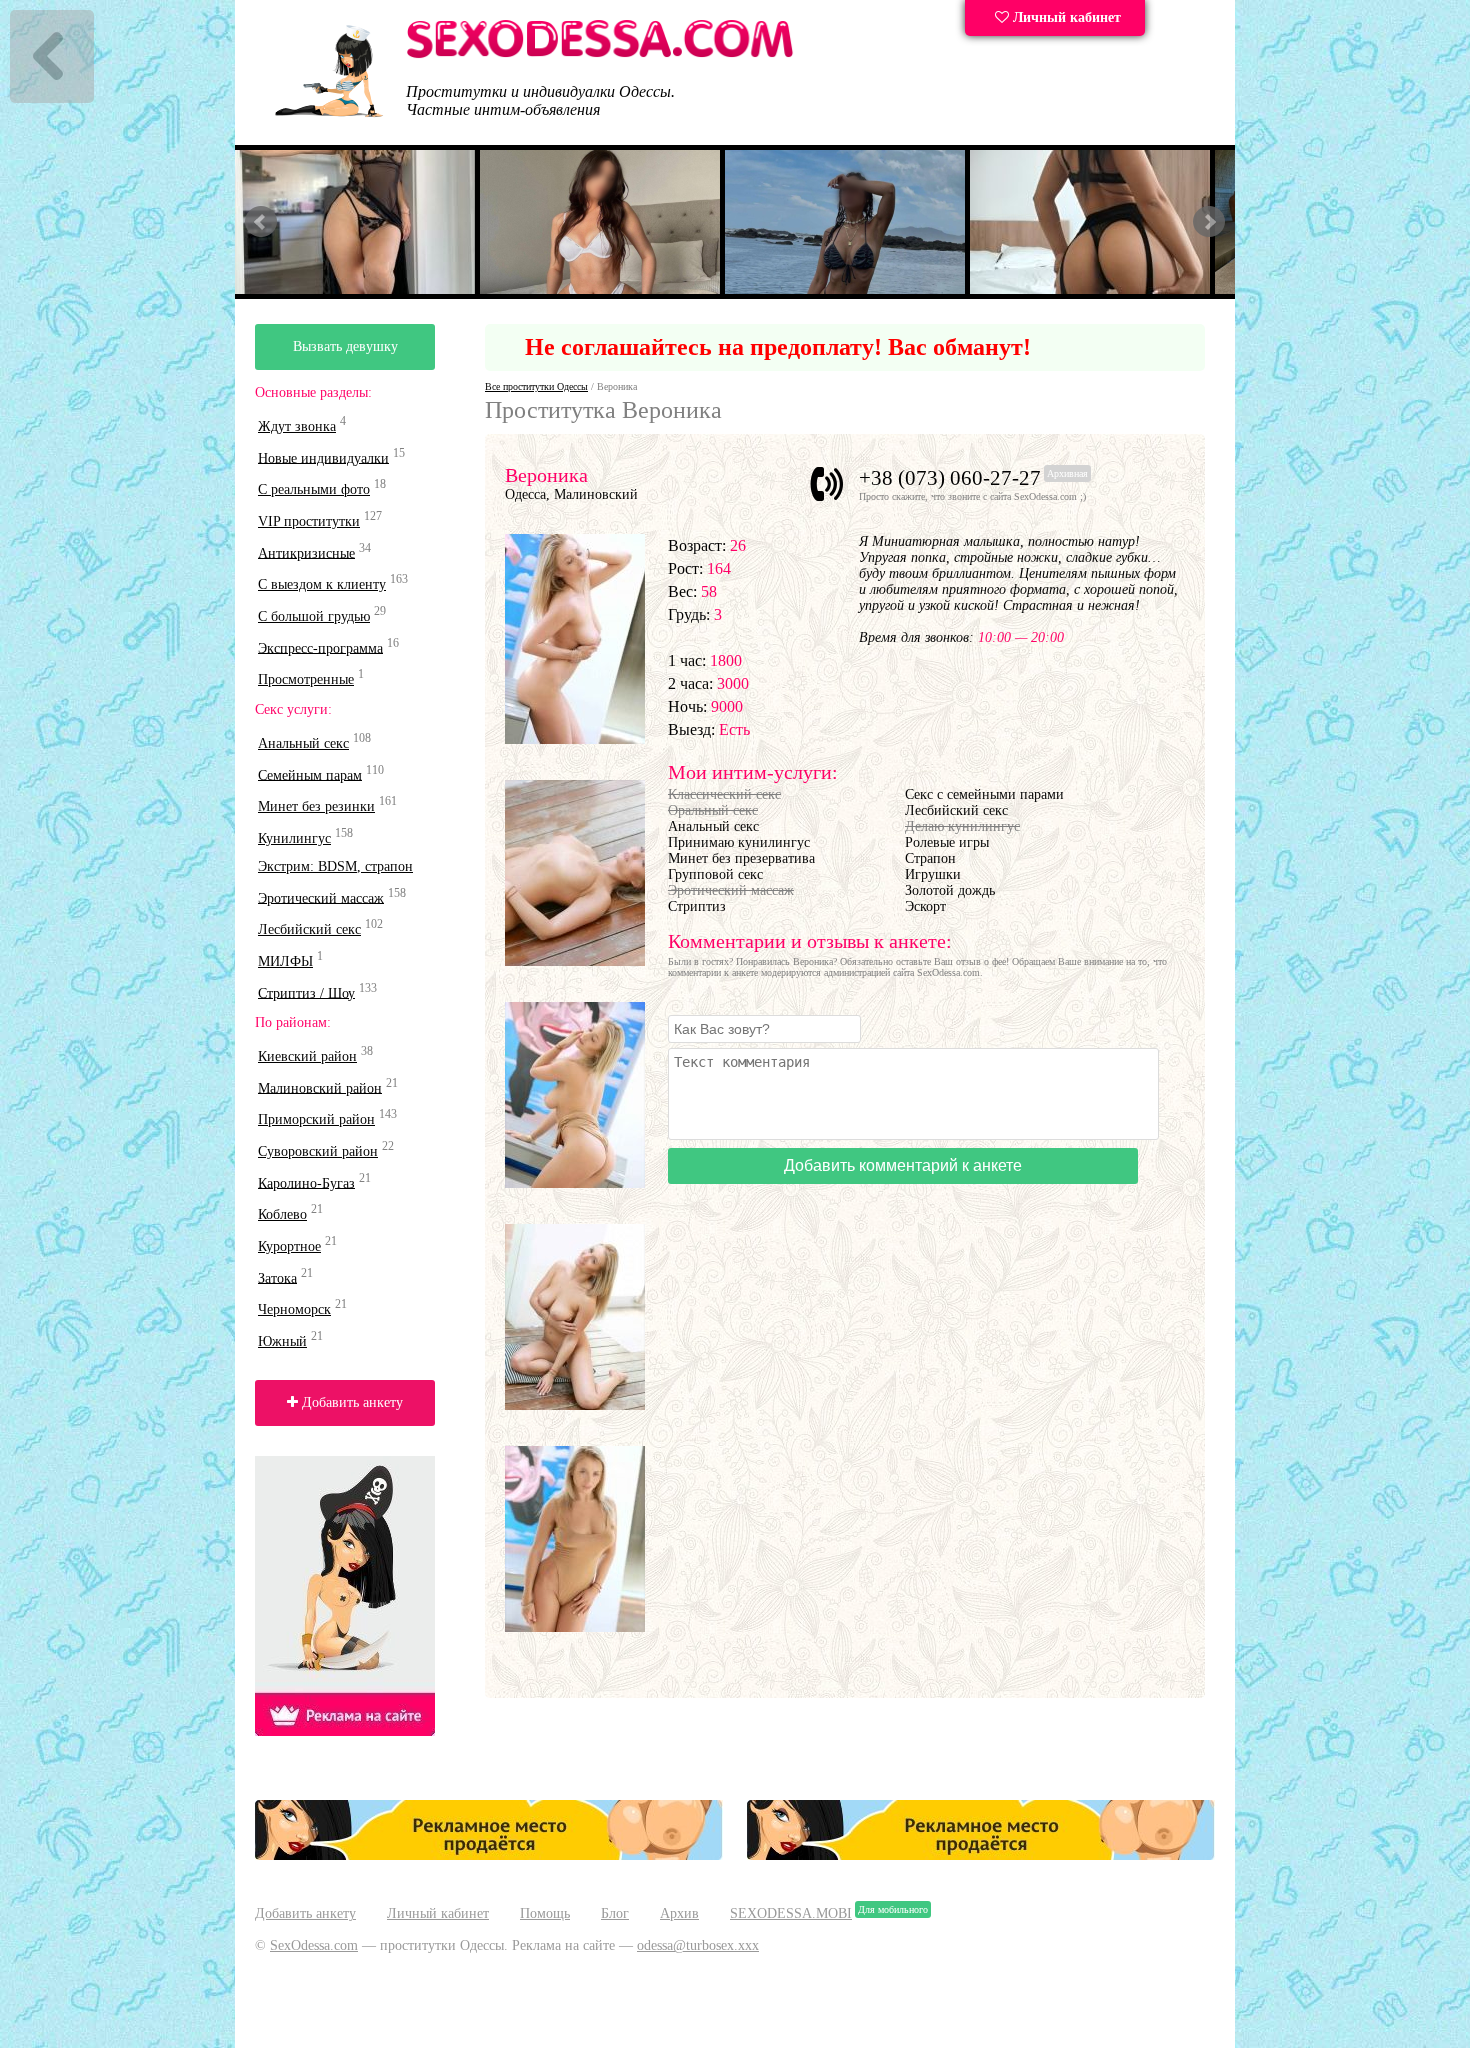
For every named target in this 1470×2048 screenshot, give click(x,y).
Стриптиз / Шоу (306, 992)
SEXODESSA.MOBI (791, 1913)
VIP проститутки (309, 521)
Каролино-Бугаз (306, 1182)
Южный (282, 1341)
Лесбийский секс (309, 929)
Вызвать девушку (345, 346)
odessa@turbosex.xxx (698, 1945)
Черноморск (294, 1309)
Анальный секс (303, 743)
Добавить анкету (350, 1402)
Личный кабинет (1065, 17)
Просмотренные (306, 679)
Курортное (289, 1246)
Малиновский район (320, 1087)
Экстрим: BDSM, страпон (335, 866)
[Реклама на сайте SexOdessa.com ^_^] (489, 1855)
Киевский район (307, 1056)
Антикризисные (306, 552)
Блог (615, 1913)
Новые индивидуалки (323, 457)
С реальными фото (314, 489)
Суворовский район (318, 1151)
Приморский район (316, 1119)
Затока (277, 1277)
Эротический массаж (321, 897)
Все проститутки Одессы (536, 386)
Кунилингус (294, 838)
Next (1209, 222)
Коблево (282, 1214)
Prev (261, 222)
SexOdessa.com (314, 1945)
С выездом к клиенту (322, 584)
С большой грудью (314, 616)
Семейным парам (310, 774)
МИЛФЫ (285, 961)
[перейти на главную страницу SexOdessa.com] (600, 54)
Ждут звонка (297, 426)
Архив (679, 1913)
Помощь (545, 1913)
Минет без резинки (316, 806)
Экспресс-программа (320, 647)
